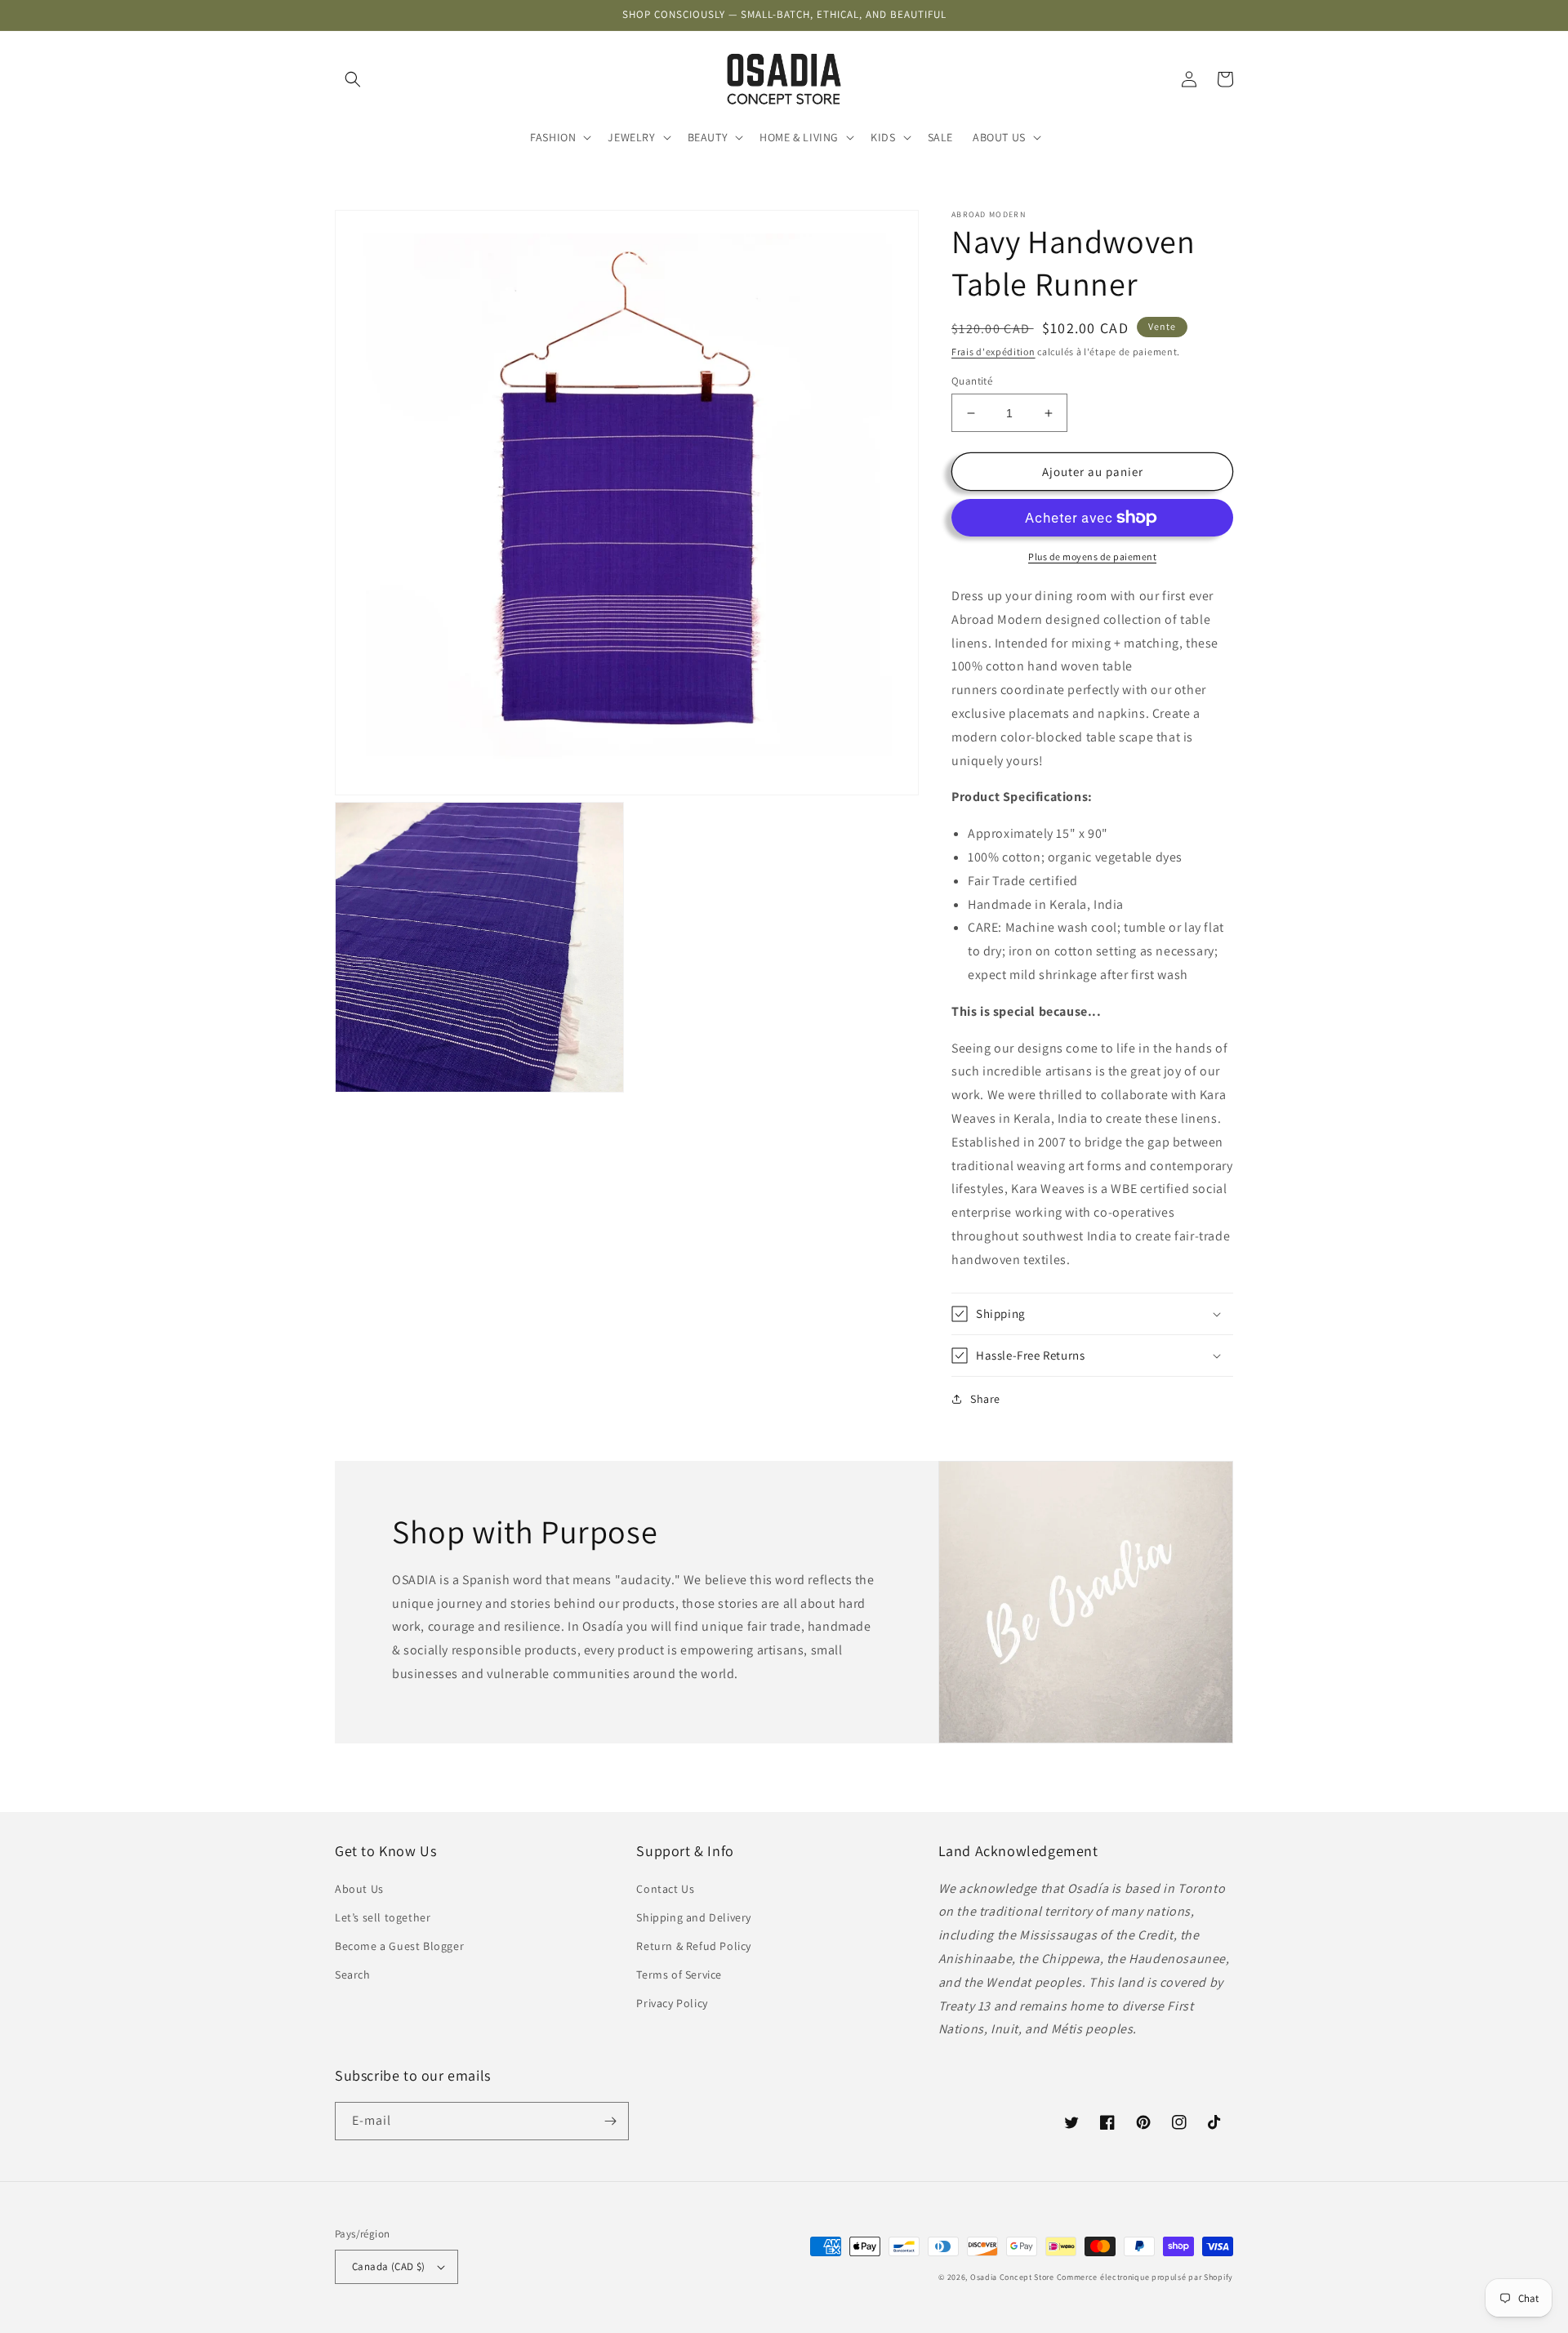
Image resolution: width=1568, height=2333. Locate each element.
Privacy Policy (672, 2003)
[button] (353, 79)
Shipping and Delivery (694, 1917)
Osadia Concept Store (1012, 2277)
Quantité (972, 381)
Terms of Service (679, 1975)
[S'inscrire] (610, 2121)
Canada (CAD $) (389, 2266)
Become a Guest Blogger (399, 1946)
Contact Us (665, 1889)
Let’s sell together (383, 1917)
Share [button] (985, 1399)
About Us (359, 1889)
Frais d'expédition (993, 352)
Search (353, 1975)
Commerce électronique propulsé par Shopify (1145, 2277)
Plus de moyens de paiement (1092, 557)
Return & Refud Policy (694, 1946)
